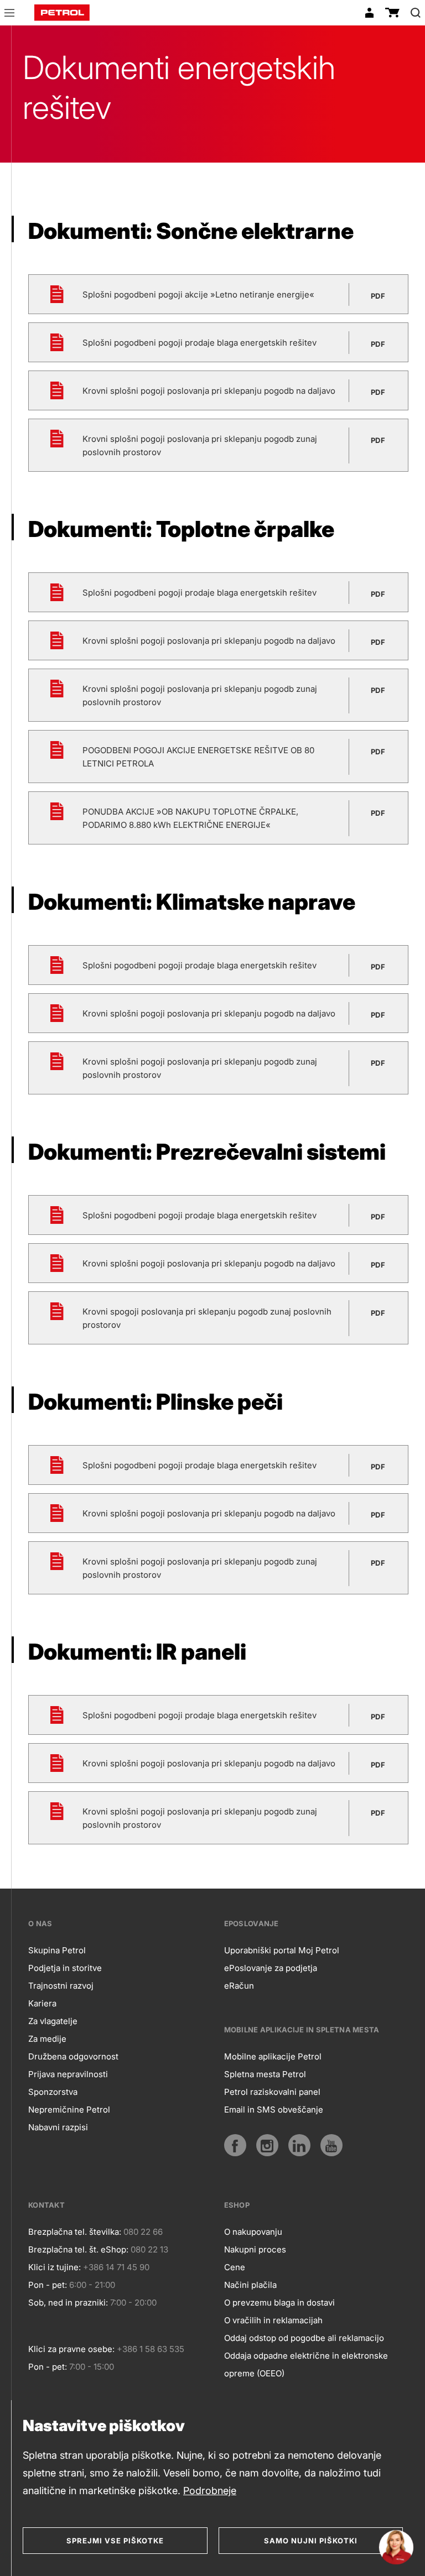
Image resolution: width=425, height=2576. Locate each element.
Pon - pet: (48, 2285)
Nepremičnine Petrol (69, 2110)
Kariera (42, 2003)
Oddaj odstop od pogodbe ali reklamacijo (304, 2338)
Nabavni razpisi (58, 2127)
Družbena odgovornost (73, 2056)
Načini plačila (250, 2285)
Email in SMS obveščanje (274, 2110)
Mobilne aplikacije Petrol (273, 2056)
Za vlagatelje (53, 2021)
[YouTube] (331, 2145)
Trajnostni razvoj (61, 1986)
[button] (9, 14)
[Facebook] (235, 2145)
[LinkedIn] (299, 2145)
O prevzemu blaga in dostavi (279, 2303)
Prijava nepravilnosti (68, 2074)
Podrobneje (210, 2491)
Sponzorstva (53, 2092)
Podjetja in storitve (65, 1968)
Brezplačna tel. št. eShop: (78, 2249)
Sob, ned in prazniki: (68, 2303)
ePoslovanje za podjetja (271, 1968)
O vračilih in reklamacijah (273, 2320)
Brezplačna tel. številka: (75, 2232)
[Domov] (62, 13)
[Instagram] (267, 2145)
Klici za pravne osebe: (71, 2349)
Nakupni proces (255, 2249)
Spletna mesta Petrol (265, 2074)
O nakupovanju (253, 2232)
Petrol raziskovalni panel (272, 2092)
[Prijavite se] (369, 13)
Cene (235, 2267)
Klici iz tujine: (55, 2267)
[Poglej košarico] (392, 13)
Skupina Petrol (57, 1950)
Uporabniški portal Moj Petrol (282, 1950)
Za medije (47, 2039)
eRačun (239, 1986)
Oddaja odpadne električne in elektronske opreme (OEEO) (306, 2364)
